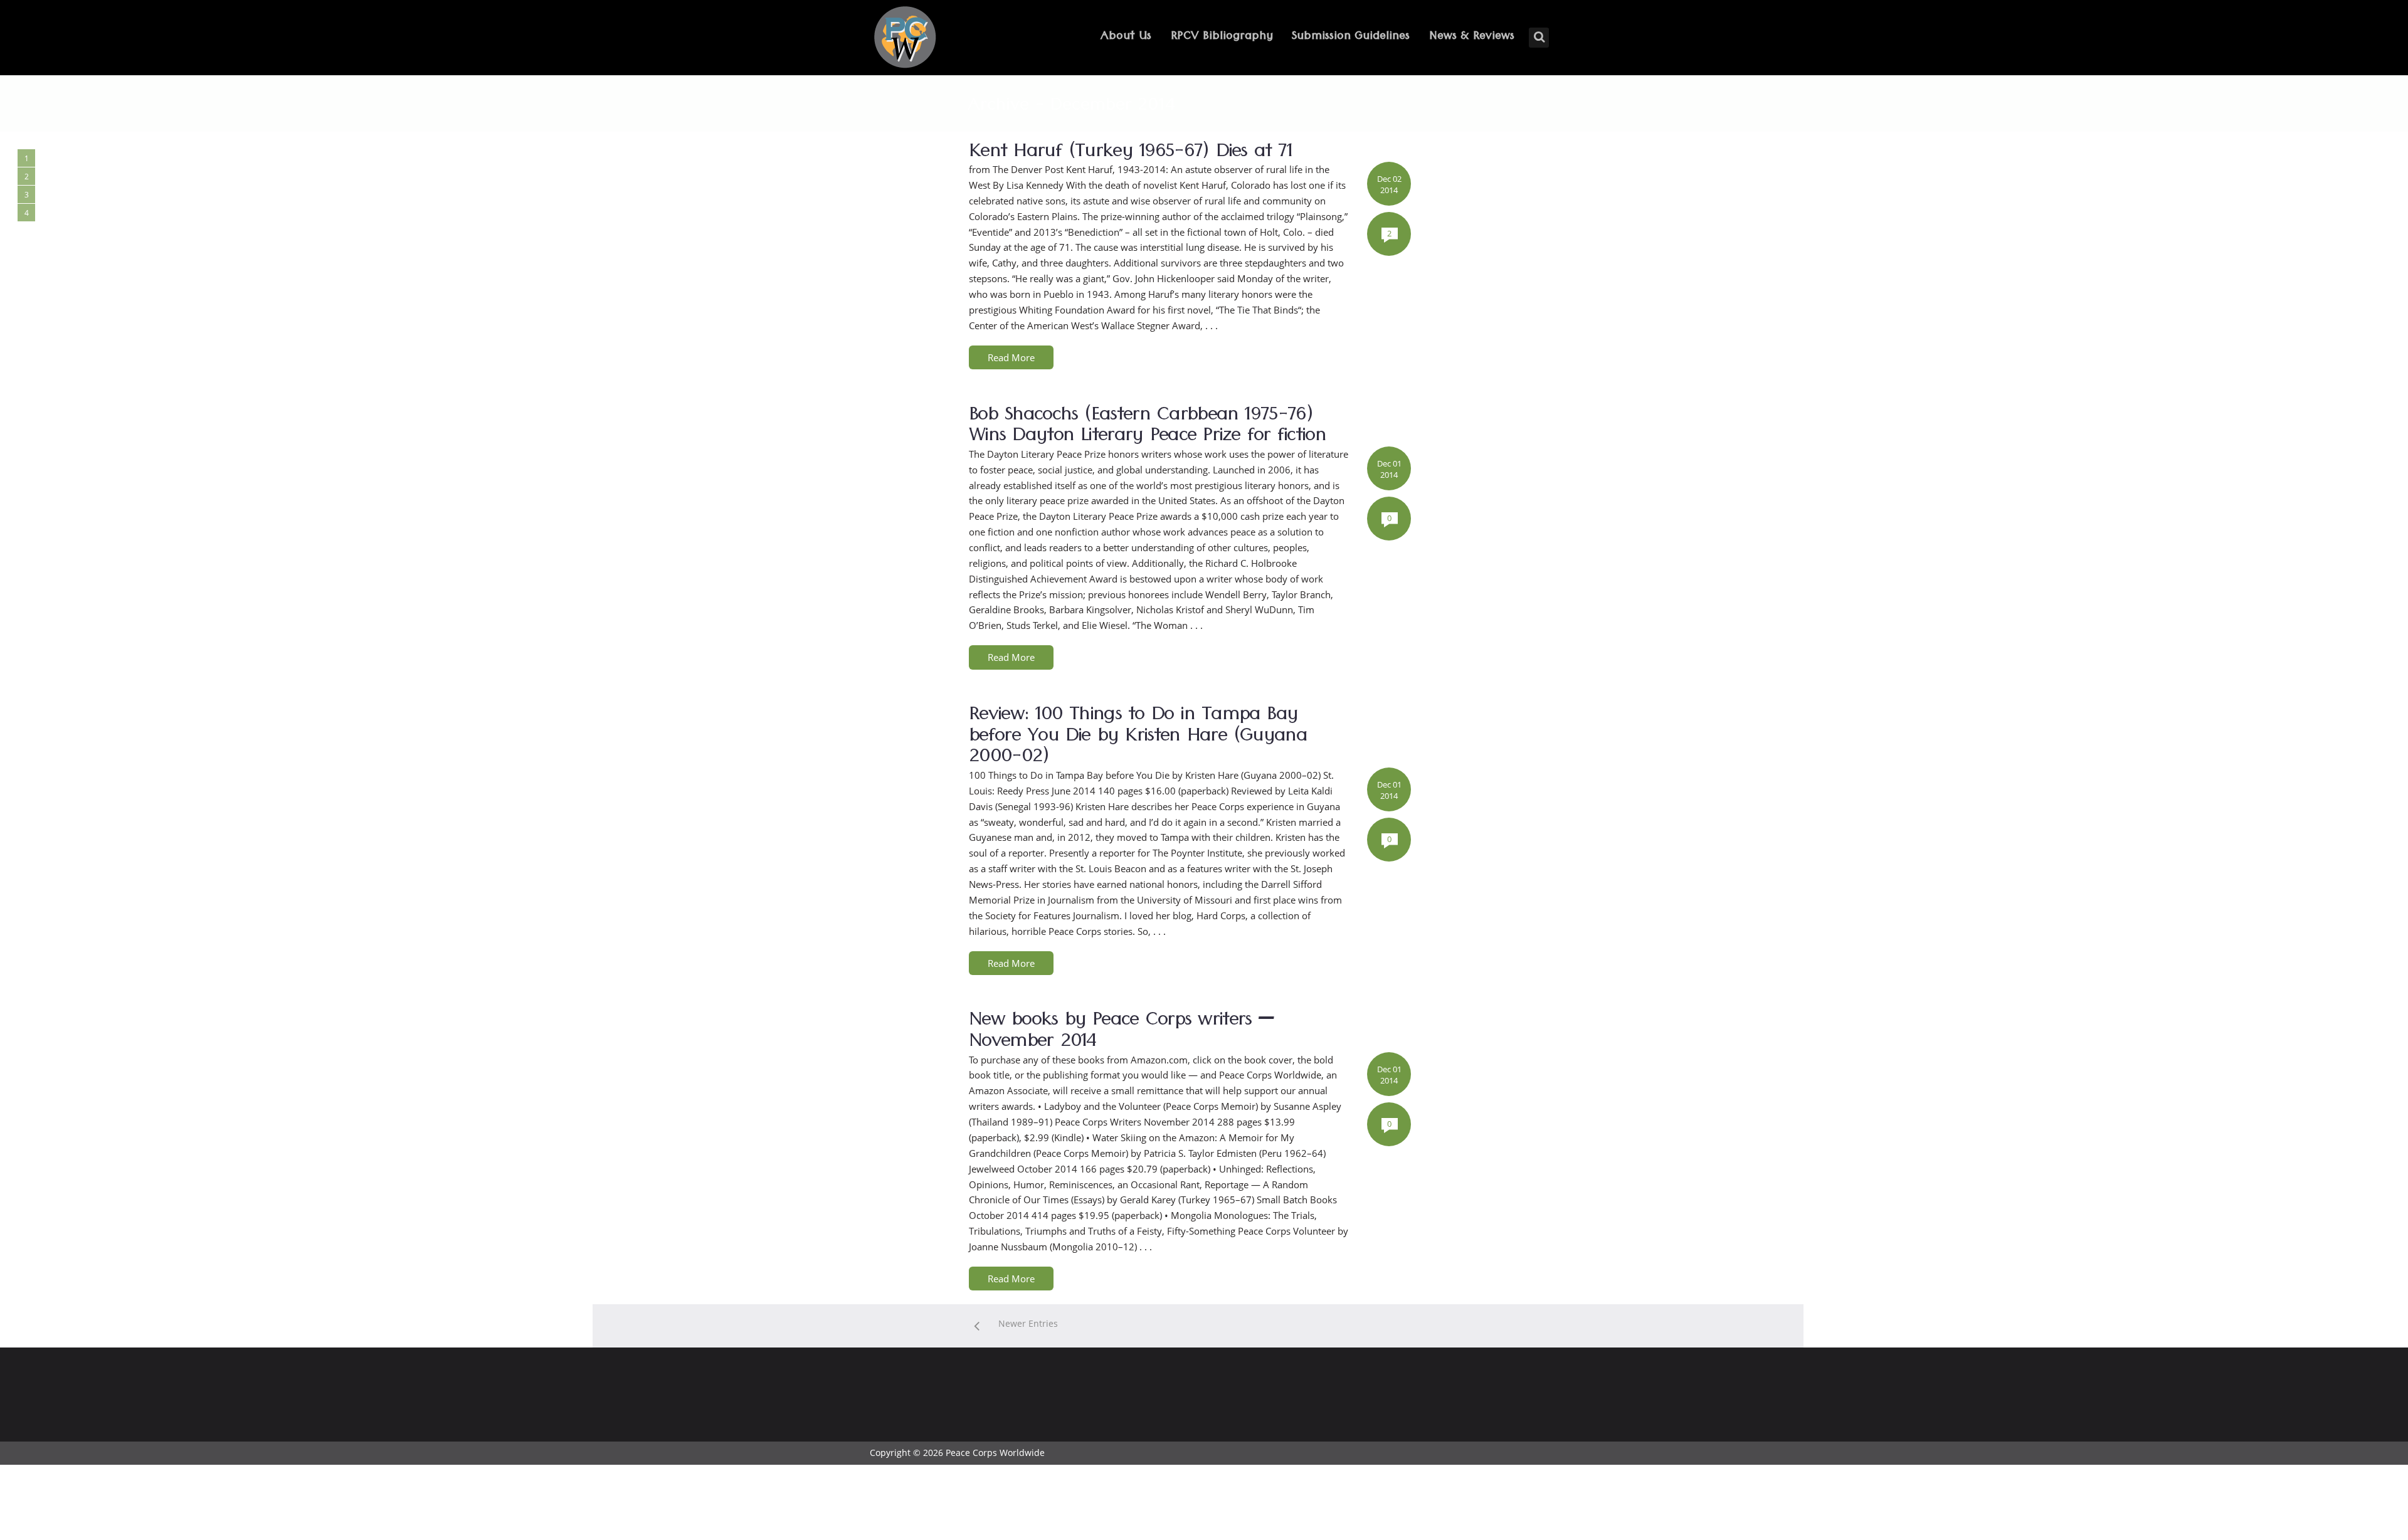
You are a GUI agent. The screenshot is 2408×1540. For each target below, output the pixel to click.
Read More (1011, 357)
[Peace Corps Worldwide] (905, 39)
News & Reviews (1472, 37)
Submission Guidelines (1351, 37)
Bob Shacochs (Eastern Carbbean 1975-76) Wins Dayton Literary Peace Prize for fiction (1147, 428)
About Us (1126, 37)
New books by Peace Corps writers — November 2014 (1122, 1033)
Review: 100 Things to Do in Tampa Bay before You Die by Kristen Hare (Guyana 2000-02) (1138, 738)
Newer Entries (1028, 1323)
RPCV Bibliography (1222, 37)
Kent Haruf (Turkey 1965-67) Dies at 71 (1130, 154)
